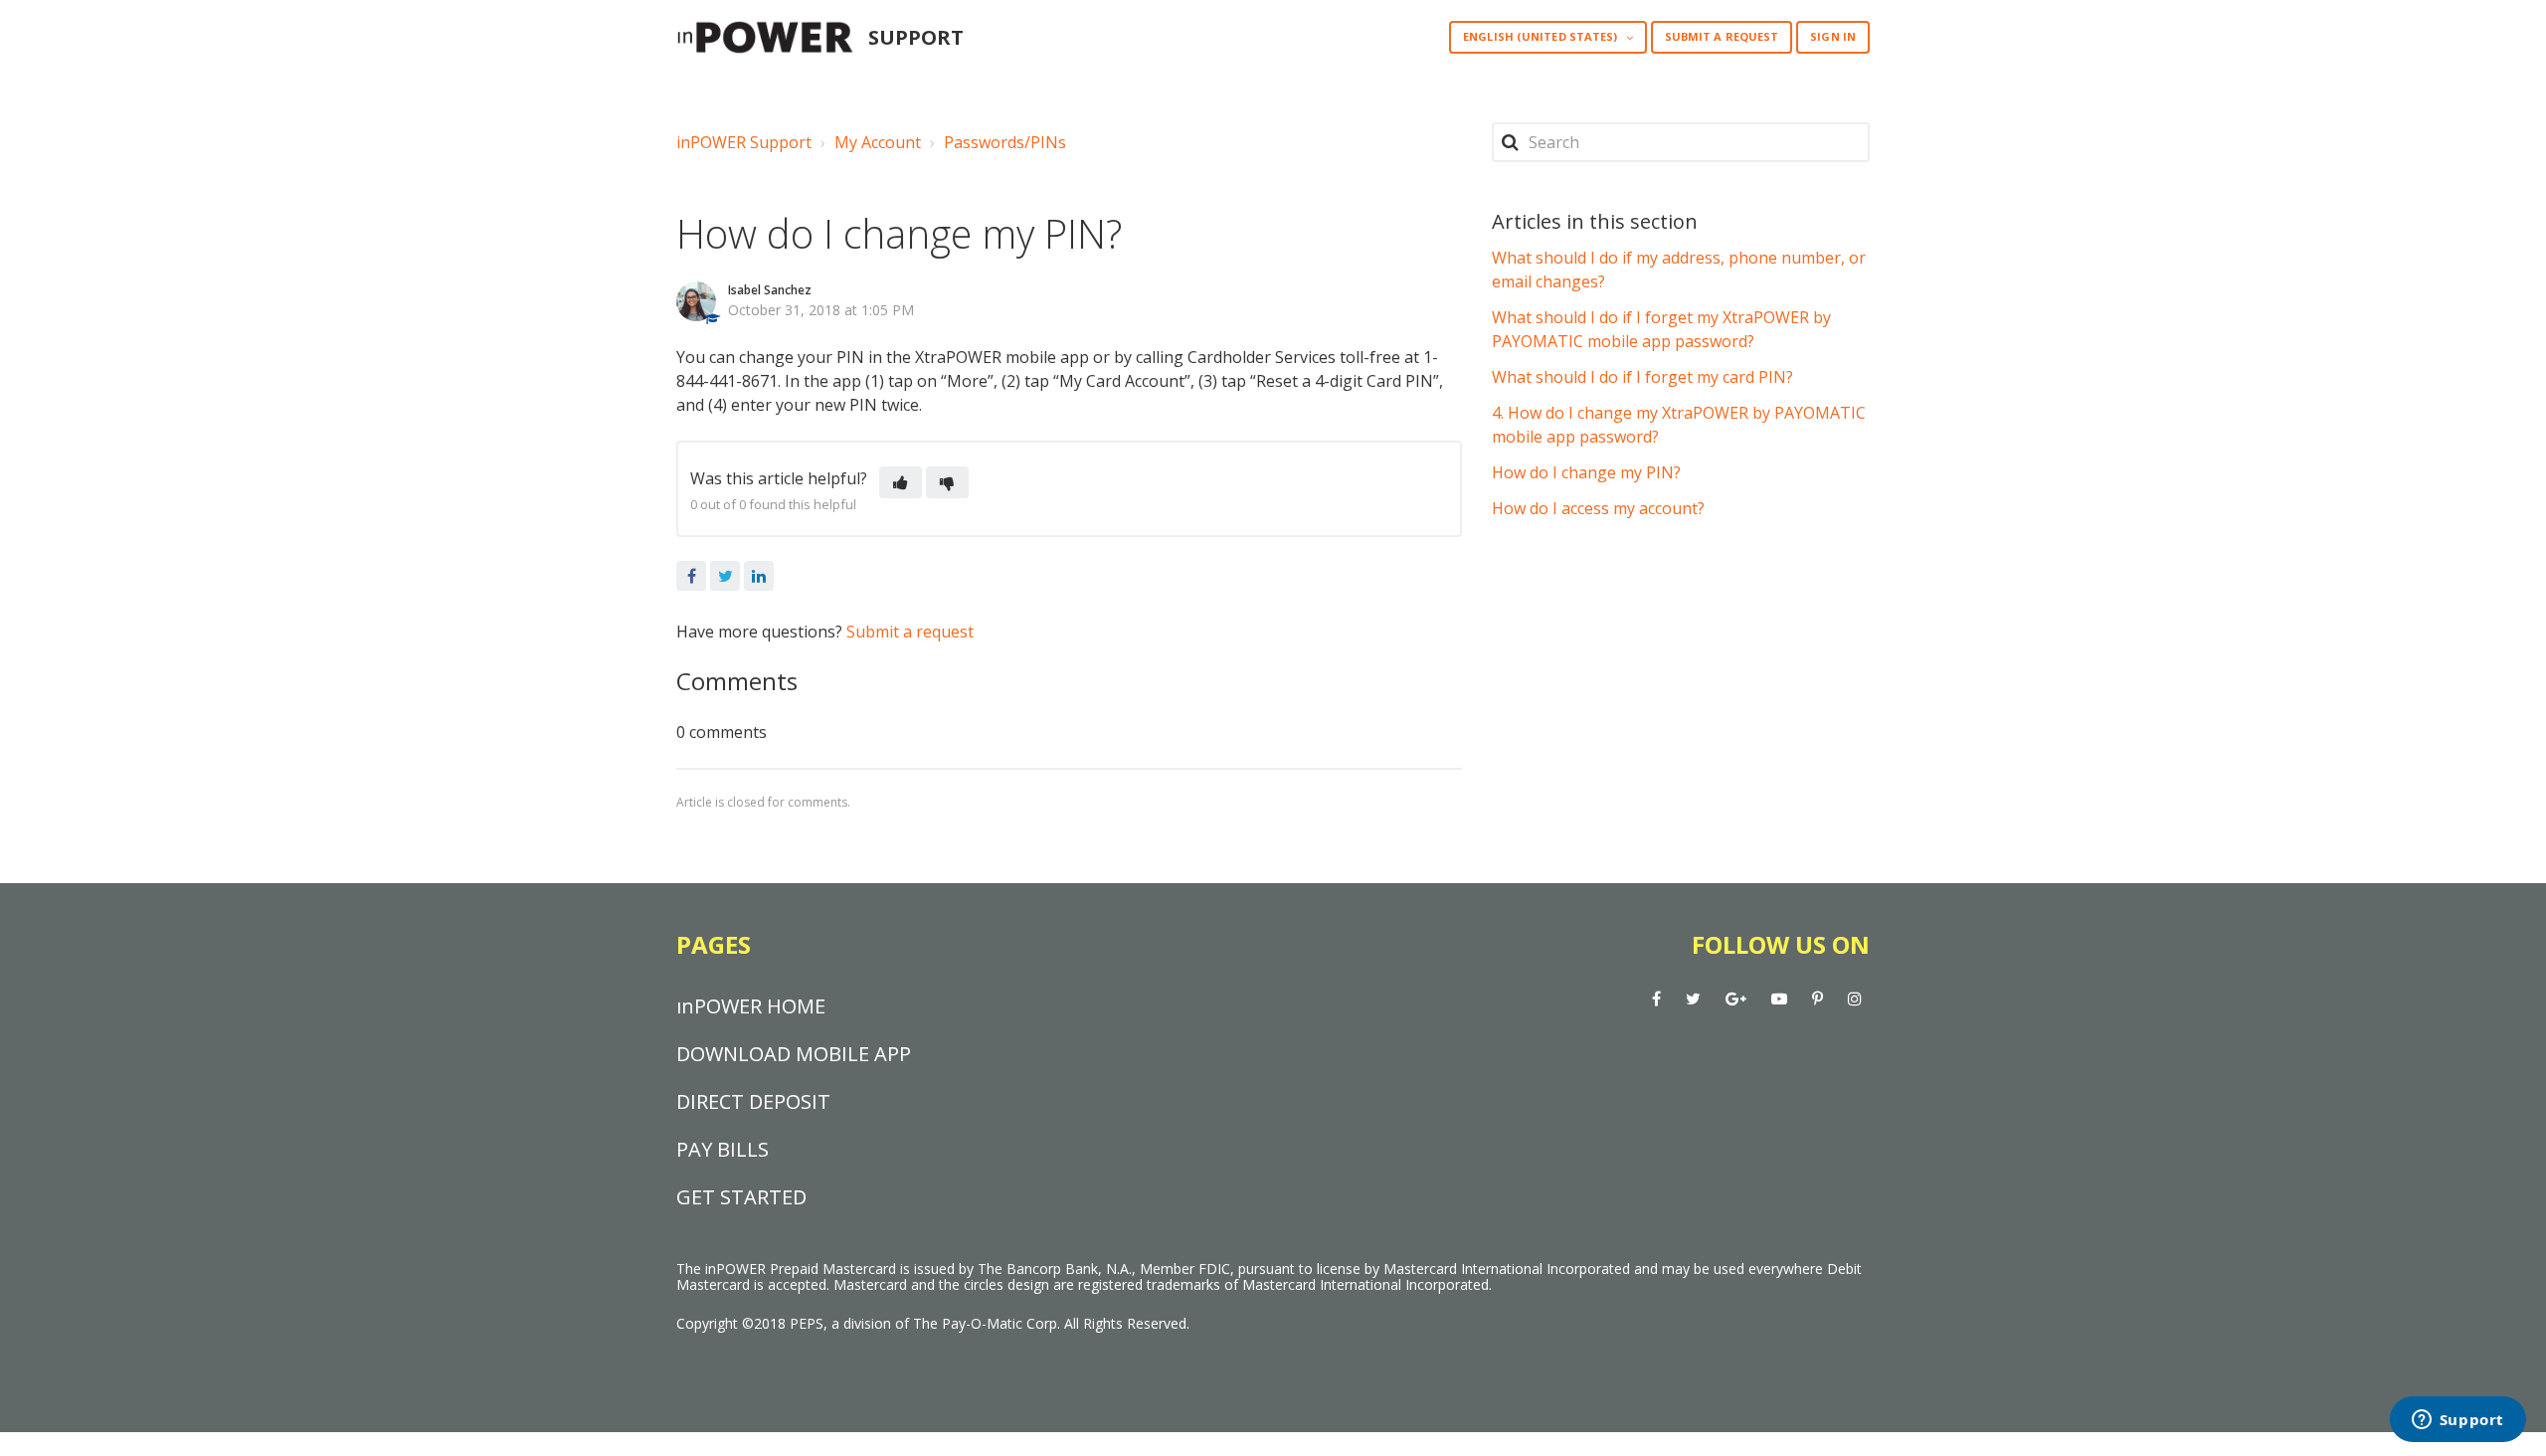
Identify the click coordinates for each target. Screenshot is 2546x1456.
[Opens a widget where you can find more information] (2457, 1421)
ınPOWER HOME (751, 1006)
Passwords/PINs (1005, 142)
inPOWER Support (744, 142)
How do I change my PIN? (1586, 472)
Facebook (691, 576)
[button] (901, 482)
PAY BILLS (723, 1149)
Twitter (725, 576)
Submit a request (1722, 36)
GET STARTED (741, 1197)
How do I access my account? (1598, 508)
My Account (878, 142)
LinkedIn (759, 576)
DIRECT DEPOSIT (753, 1101)
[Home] (765, 37)
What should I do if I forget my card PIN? (1642, 377)
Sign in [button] (1833, 36)
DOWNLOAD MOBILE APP (794, 1054)
